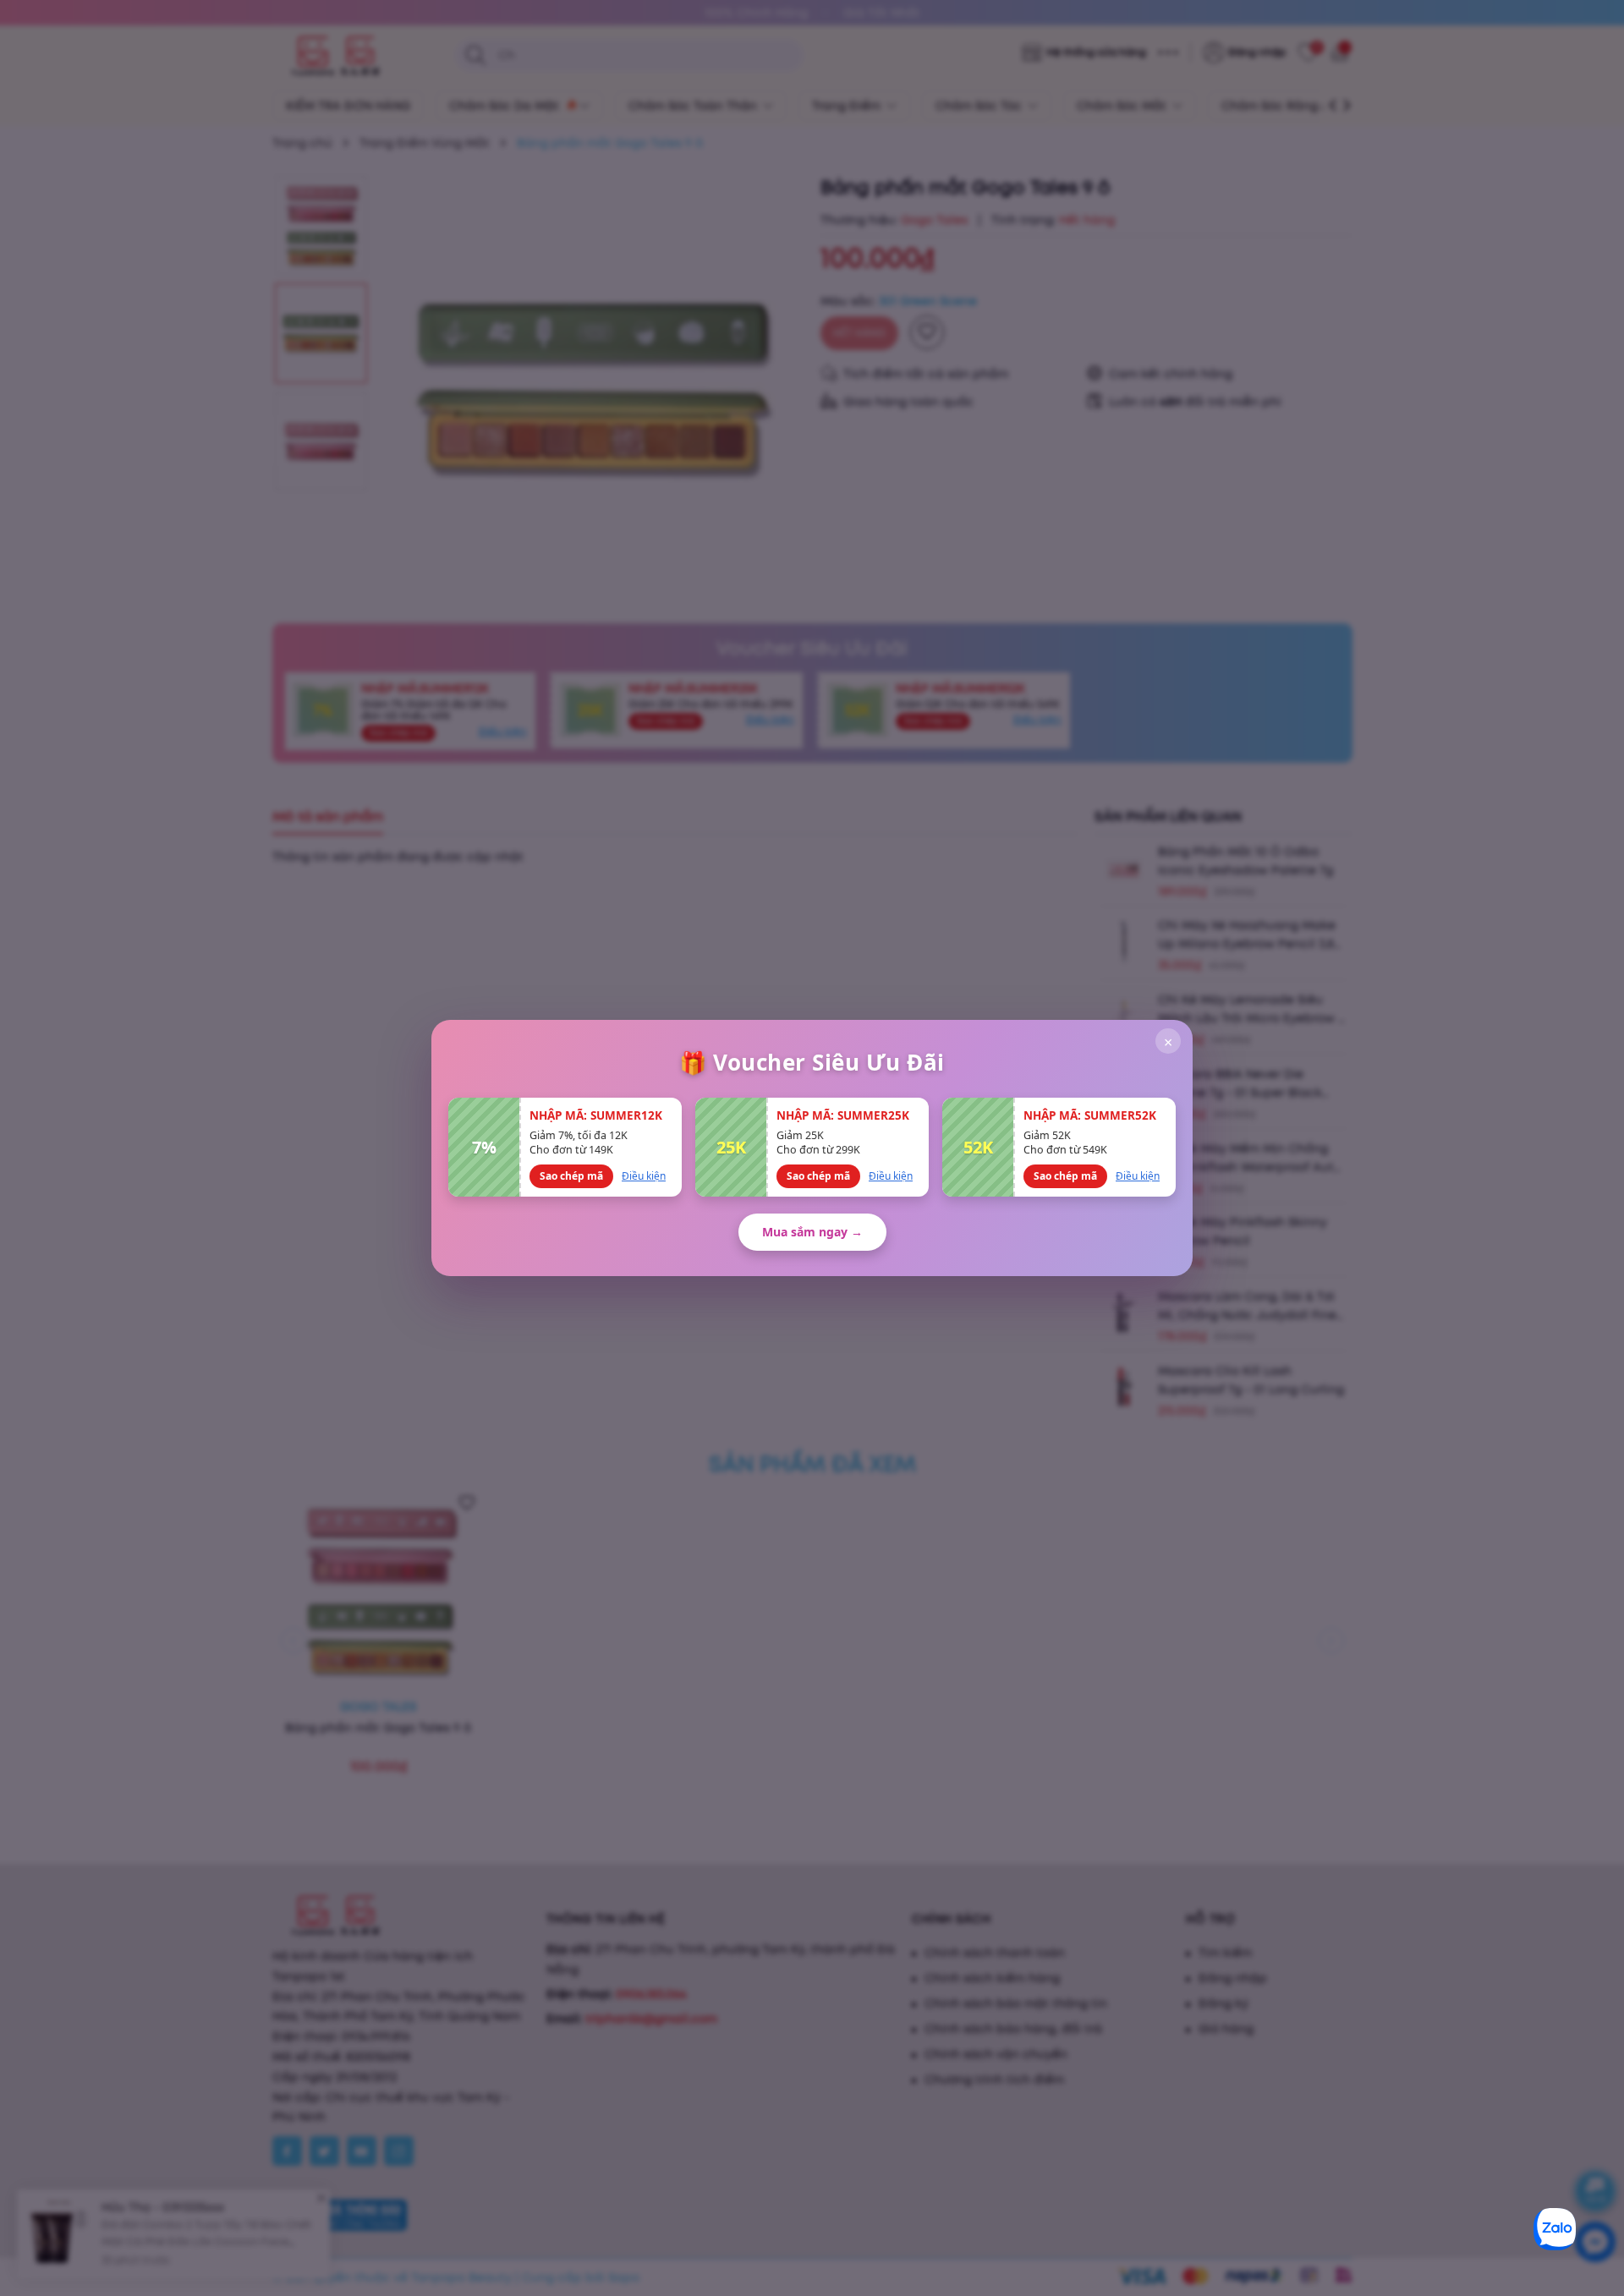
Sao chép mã (571, 1176)
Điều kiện (644, 1176)
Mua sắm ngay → (812, 1232)
